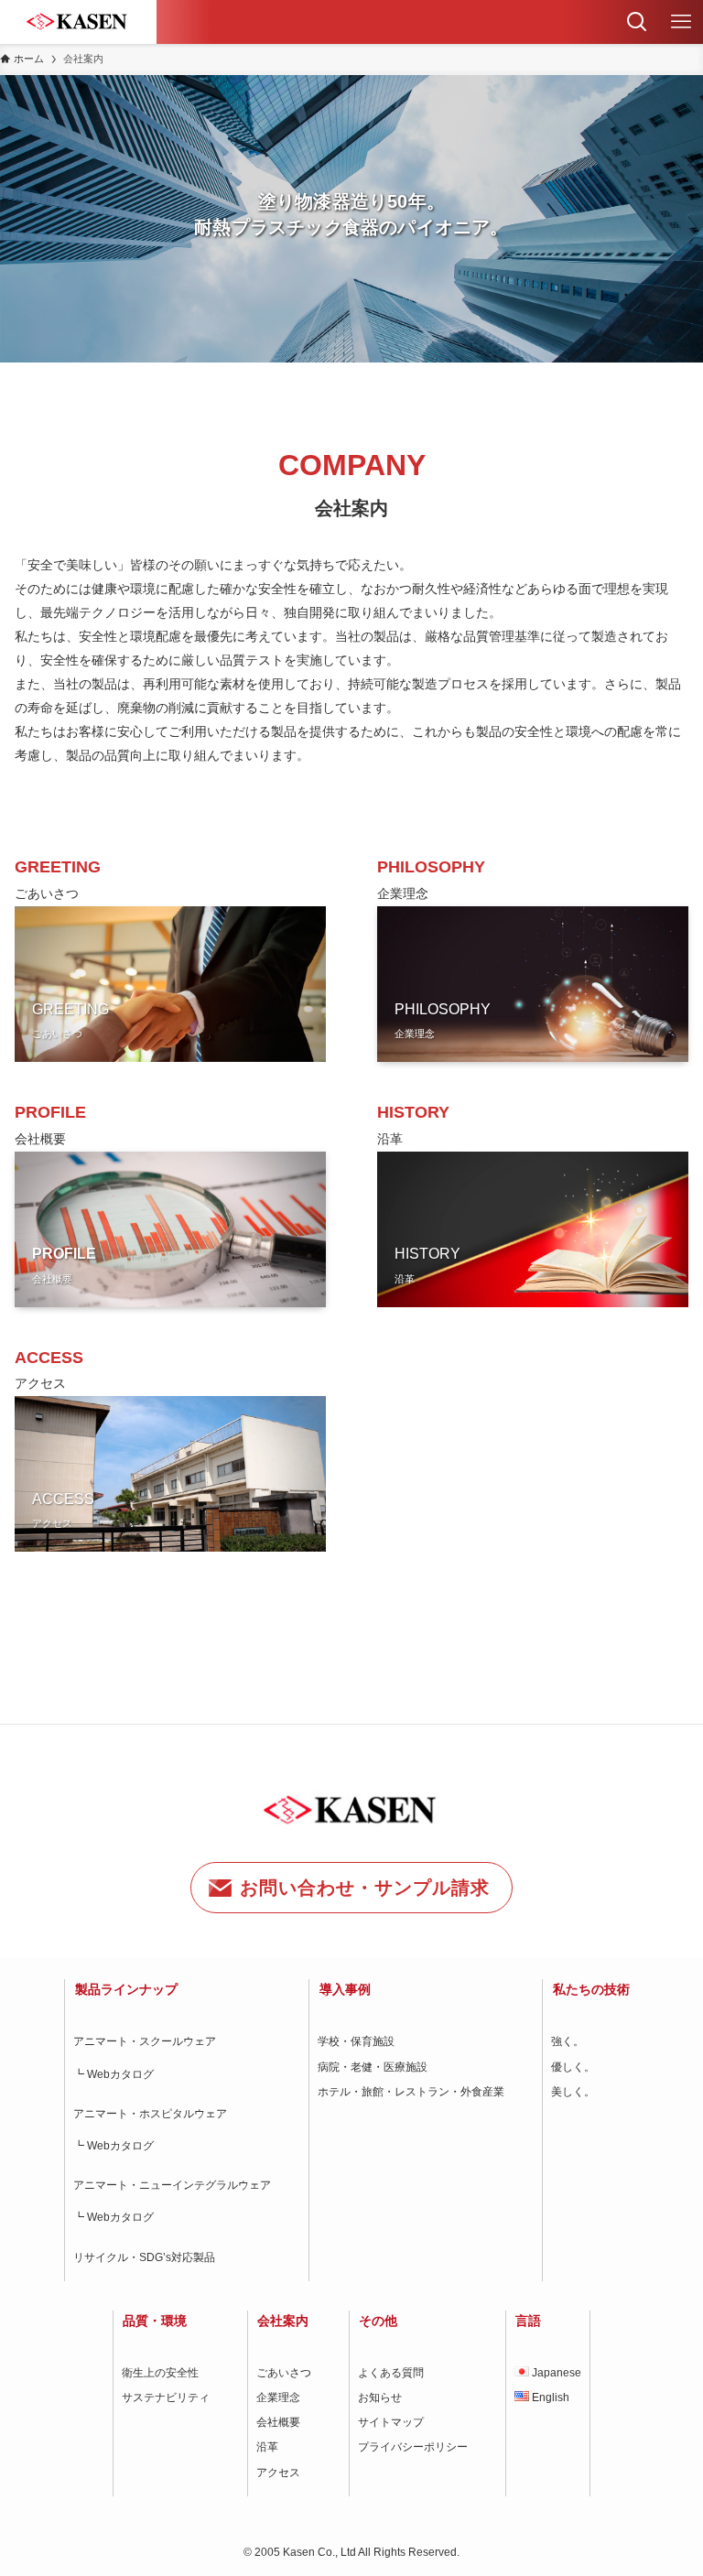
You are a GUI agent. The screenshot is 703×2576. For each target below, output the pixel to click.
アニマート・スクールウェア (145, 2041)
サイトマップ (391, 2422)
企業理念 (278, 2397)
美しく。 (573, 2092)
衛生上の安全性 (160, 2373)
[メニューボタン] (681, 22)
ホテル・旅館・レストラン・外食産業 (411, 2092)
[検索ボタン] (637, 22)
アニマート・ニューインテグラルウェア (172, 2185)
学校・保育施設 (356, 2041)
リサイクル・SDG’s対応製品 (144, 2257)
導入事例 (345, 1989)
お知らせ (380, 2397)
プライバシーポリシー (413, 2447)
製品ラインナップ (126, 1989)
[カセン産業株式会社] (78, 22)
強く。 (568, 2041)
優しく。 (573, 2067)
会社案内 (283, 2321)
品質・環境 (155, 2321)
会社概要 (278, 2422)
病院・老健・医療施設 (373, 2067)
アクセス (278, 2473)
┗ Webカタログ (114, 2074)
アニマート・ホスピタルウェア (150, 2114)
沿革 (267, 2447)
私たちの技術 (591, 1989)
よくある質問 (391, 2373)
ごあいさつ (284, 2373)
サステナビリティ (166, 2397)
